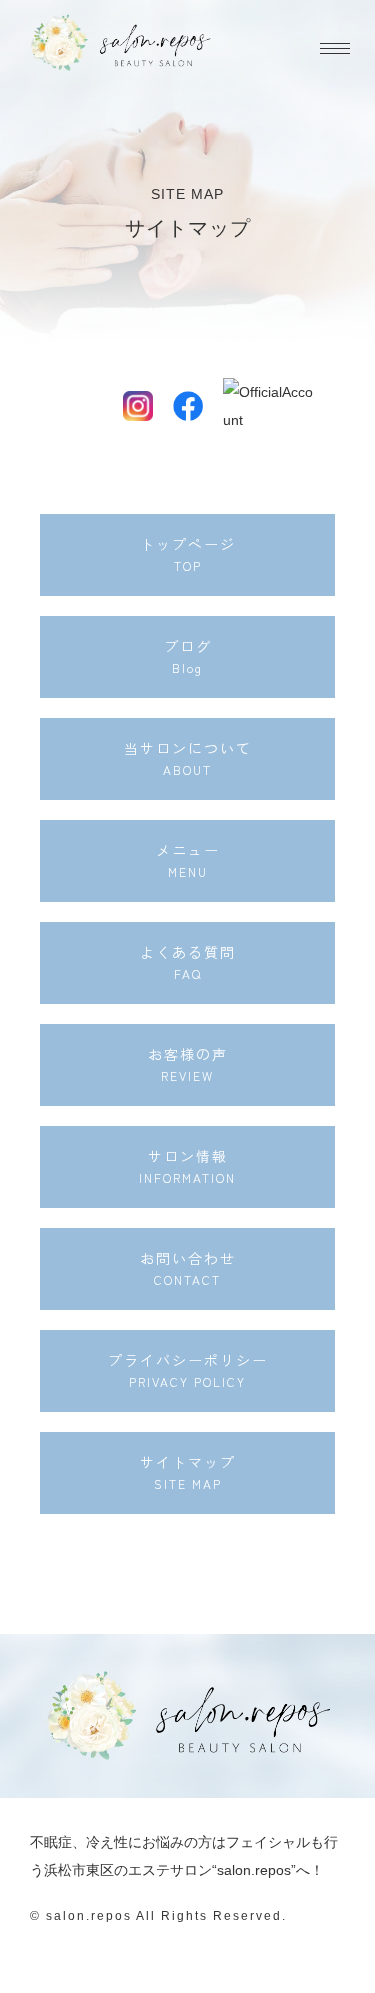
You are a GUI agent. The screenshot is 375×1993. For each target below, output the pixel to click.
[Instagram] (138, 406)
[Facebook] (188, 406)
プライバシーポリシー (188, 1370)
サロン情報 (187, 1166)
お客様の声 (188, 1064)
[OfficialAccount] (238, 406)
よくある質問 (188, 962)
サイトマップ (188, 1472)
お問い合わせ (188, 1268)
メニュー (188, 860)
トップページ (188, 554)
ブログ (188, 656)
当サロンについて (188, 758)
